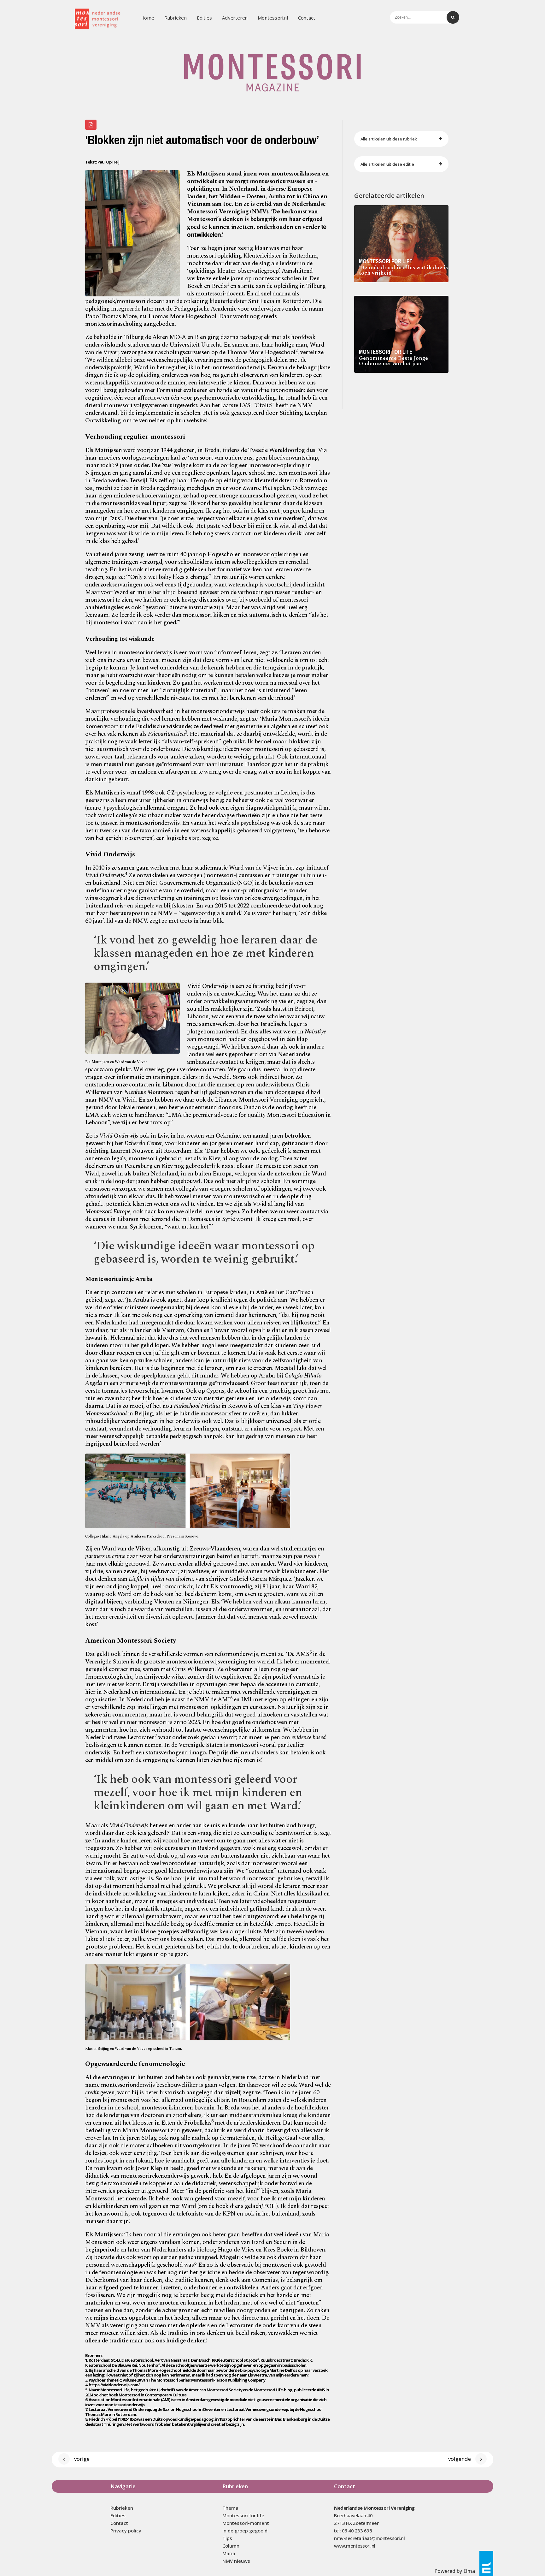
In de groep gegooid (245, 2531)
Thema (230, 2508)
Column (231, 2546)
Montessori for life (243, 2515)
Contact (307, 18)
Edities (204, 18)
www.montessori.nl (355, 2546)
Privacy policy (126, 2531)
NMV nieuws (236, 2561)
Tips (227, 2538)
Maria (229, 2553)
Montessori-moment (246, 2523)
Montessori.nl (273, 18)
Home (147, 18)
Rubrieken (176, 18)
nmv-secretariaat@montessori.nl (369, 2538)
